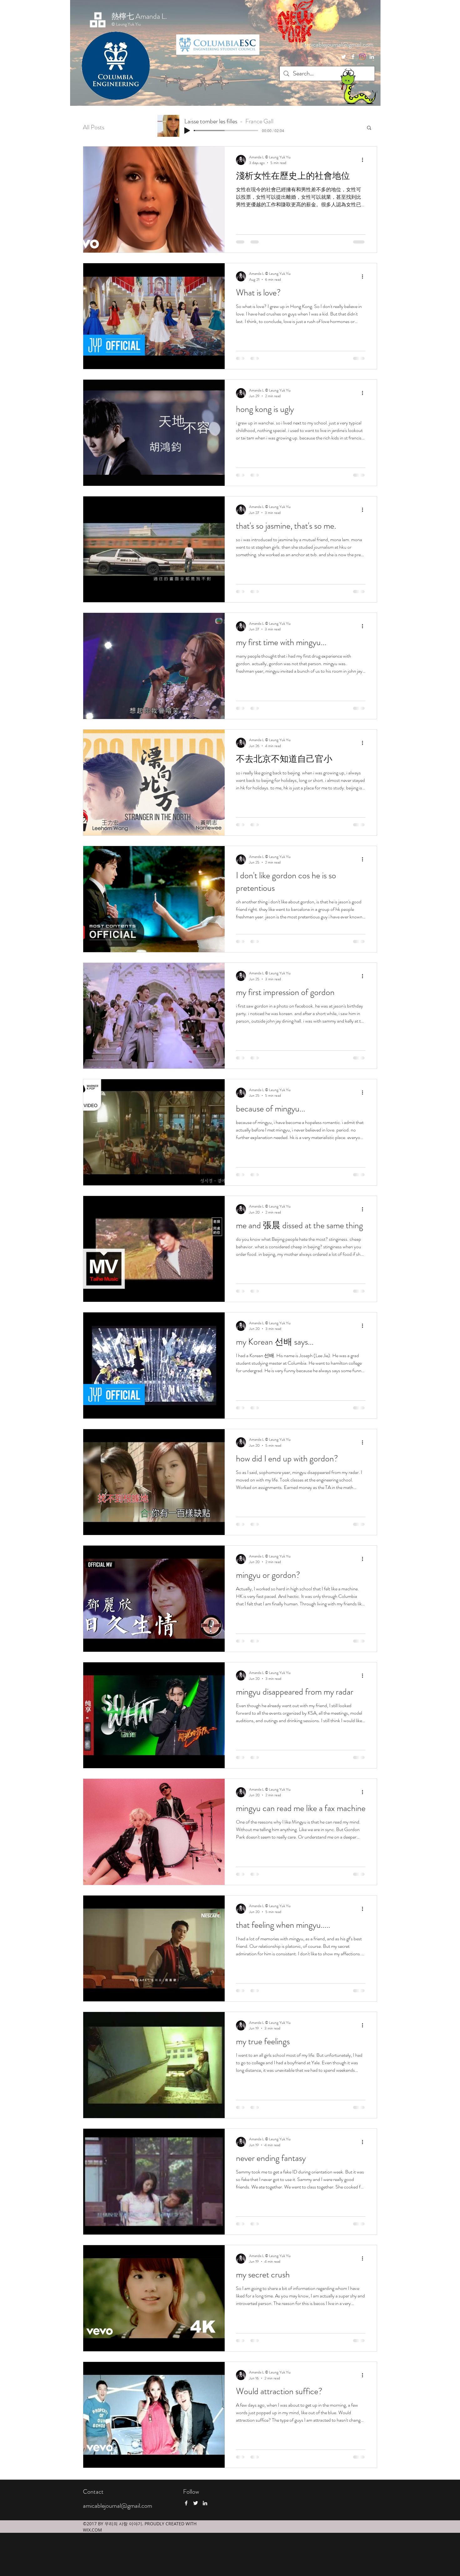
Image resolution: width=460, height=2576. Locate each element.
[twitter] (362, 57)
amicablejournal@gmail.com (339, 45)
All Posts (94, 127)
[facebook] (353, 57)
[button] (369, 128)
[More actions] (365, 160)
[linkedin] (372, 57)
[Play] (187, 131)
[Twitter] (344, 57)
